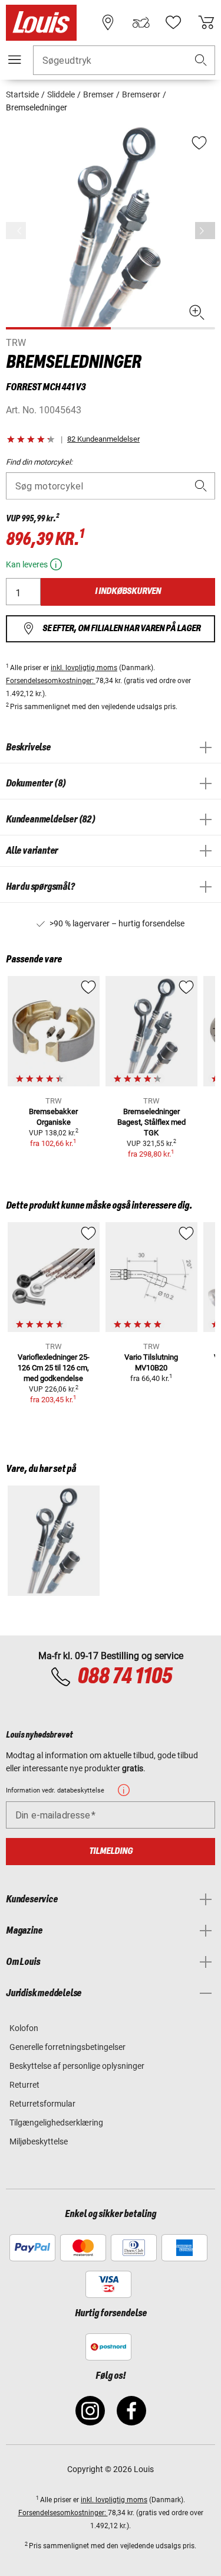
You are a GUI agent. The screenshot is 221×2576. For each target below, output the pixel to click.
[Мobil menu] (15, 60)
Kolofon (24, 2028)
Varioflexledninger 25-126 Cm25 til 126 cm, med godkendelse (54, 1368)
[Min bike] (141, 22)
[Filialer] (108, 22)
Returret (24, 2085)
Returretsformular (42, 2104)
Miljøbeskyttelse (39, 2141)
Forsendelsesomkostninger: (51, 681)
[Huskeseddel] (173, 22)
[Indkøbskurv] (206, 22)
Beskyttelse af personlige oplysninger (77, 2066)
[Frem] (205, 231)
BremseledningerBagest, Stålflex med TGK (151, 1122)
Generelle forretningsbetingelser (67, 2047)
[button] (201, 61)
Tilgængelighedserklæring (56, 2123)
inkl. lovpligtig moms (84, 668)
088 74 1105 (125, 1677)
